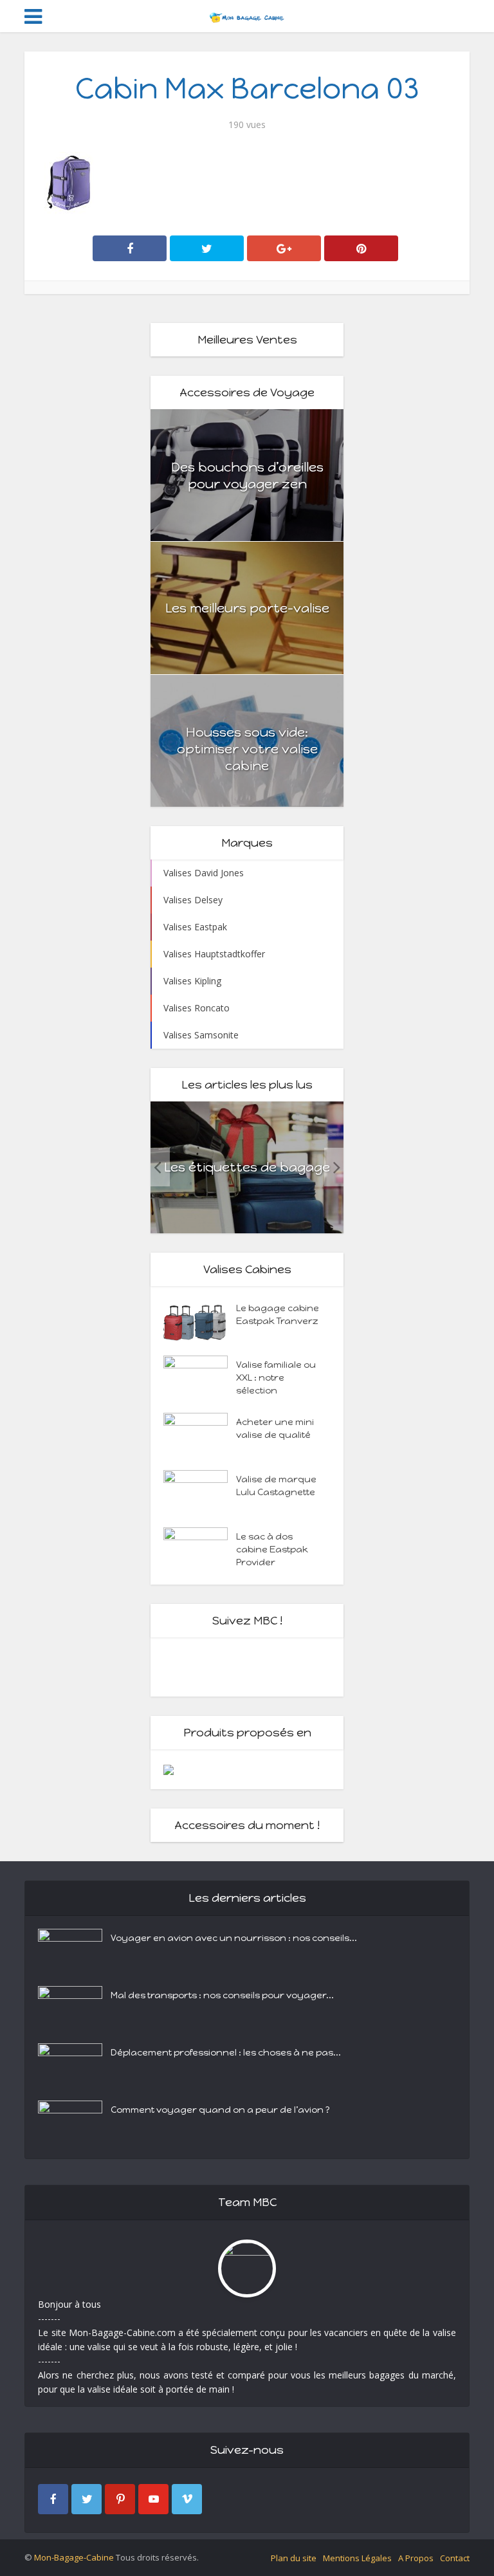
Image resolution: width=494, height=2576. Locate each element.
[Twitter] (87, 2499)
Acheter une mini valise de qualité (275, 1429)
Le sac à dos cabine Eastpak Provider (272, 1550)
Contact (455, 2558)
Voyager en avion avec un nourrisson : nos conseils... (234, 1938)
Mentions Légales (357, 2558)
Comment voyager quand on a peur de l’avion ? (220, 2110)
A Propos (416, 2558)
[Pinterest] (120, 2499)
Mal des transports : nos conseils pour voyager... (222, 1995)
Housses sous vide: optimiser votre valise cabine (247, 749)
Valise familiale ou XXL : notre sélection (276, 1378)
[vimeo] (187, 2499)
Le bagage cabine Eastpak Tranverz (278, 1315)
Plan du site (294, 2558)
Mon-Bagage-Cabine (74, 2557)
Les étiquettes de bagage (247, 1167)
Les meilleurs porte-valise (247, 608)
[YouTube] (153, 2499)
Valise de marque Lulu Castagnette (276, 1486)
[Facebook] (53, 2499)
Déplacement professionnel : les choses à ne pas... (226, 2053)
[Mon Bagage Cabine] (247, 15)
